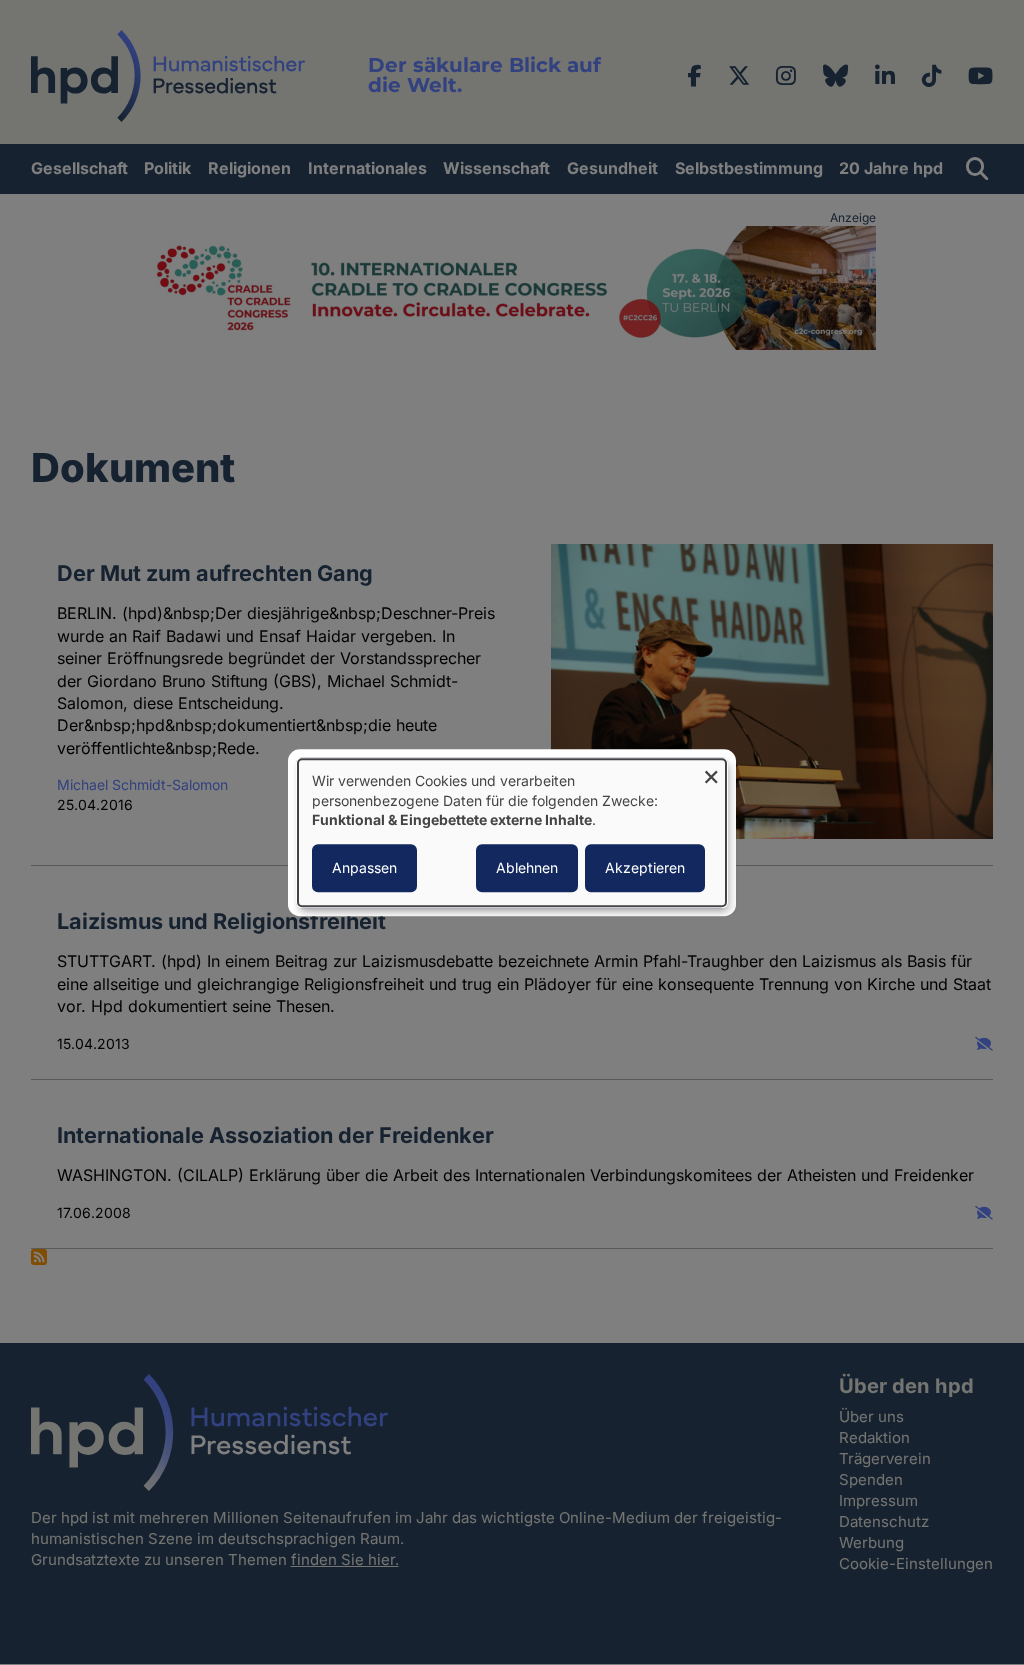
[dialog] (512, 832)
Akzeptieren (645, 867)
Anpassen (364, 867)
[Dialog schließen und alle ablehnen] (711, 771)
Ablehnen (527, 867)
